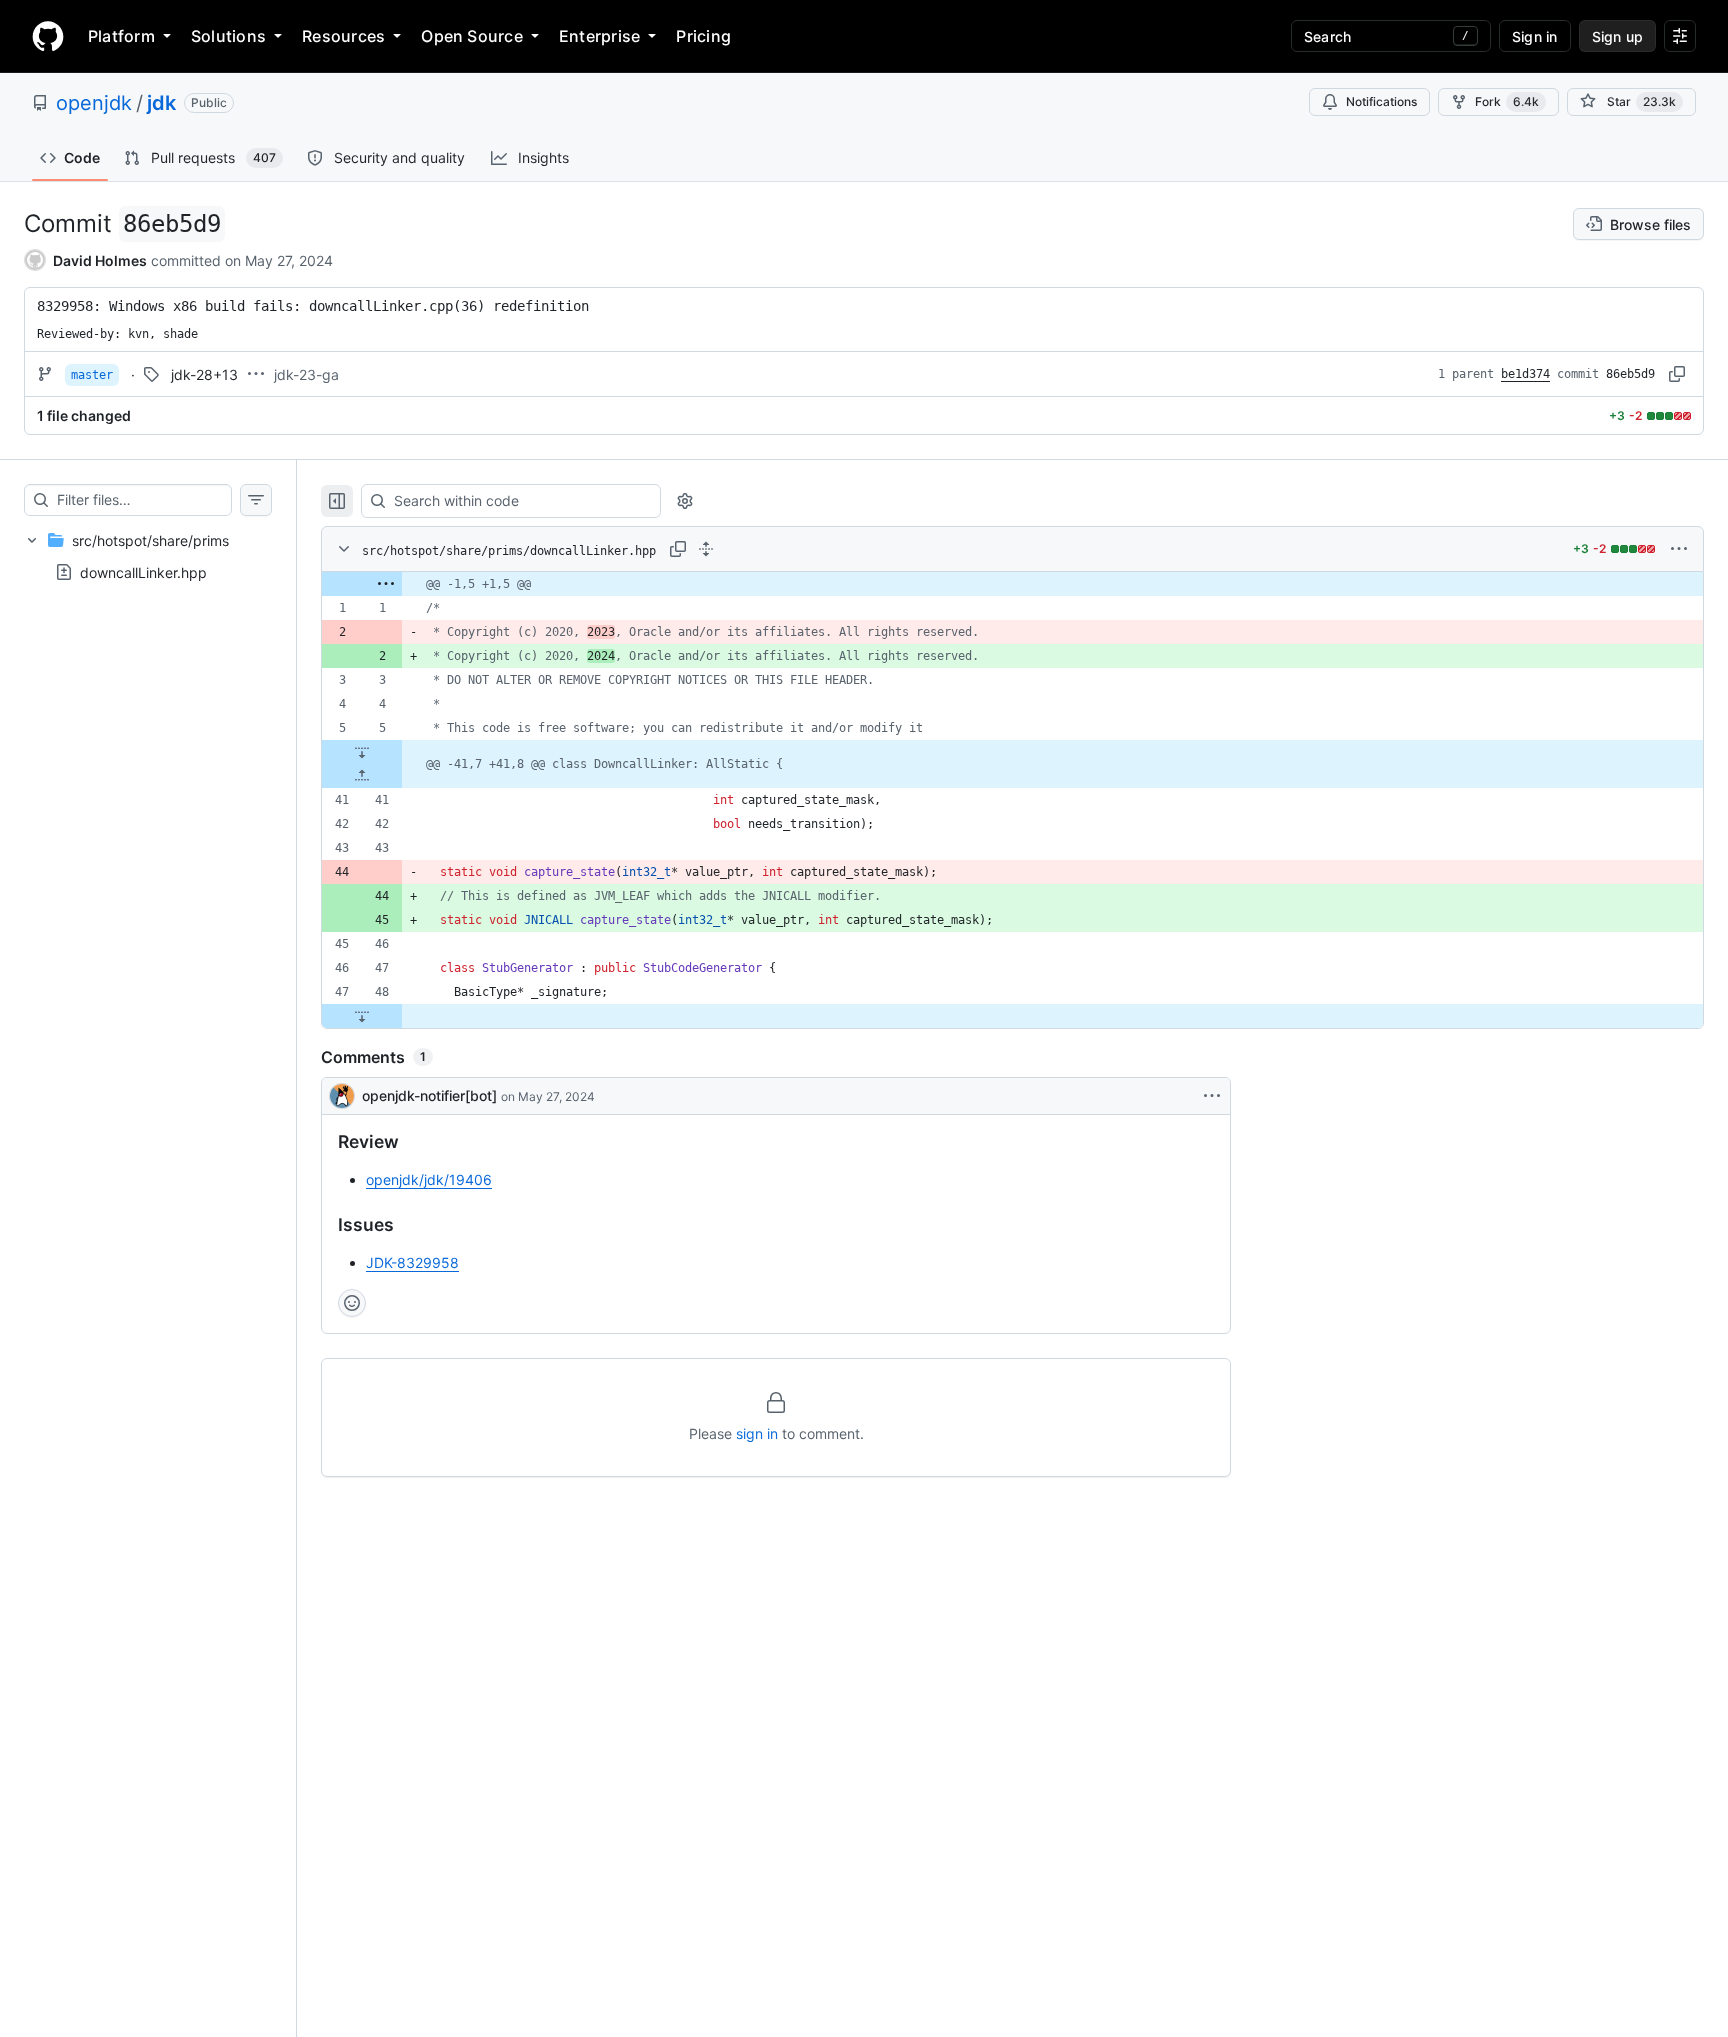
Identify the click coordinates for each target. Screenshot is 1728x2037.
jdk (161, 103)
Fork (1507, 101)
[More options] (1679, 549)
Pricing (703, 36)
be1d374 (1525, 374)
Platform (121, 36)
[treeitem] (148, 556)
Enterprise (599, 36)
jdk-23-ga (306, 374)
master (92, 375)
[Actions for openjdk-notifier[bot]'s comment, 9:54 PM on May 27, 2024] (1212, 1096)
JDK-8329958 (412, 1262)
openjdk (94, 103)
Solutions (228, 36)
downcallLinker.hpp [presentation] (143, 572)
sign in (757, 1433)
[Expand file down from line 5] (362, 752)
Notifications (1381, 101)
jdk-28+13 (204, 374)
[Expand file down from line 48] (362, 1016)
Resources (343, 36)
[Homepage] (48, 36)
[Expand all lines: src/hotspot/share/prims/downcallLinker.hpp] (706, 549)
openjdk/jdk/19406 (429, 1179)
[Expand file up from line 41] (362, 776)
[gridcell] (1012, 584)
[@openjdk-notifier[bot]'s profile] (342, 1096)
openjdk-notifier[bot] (429, 1095)
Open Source (472, 36)
